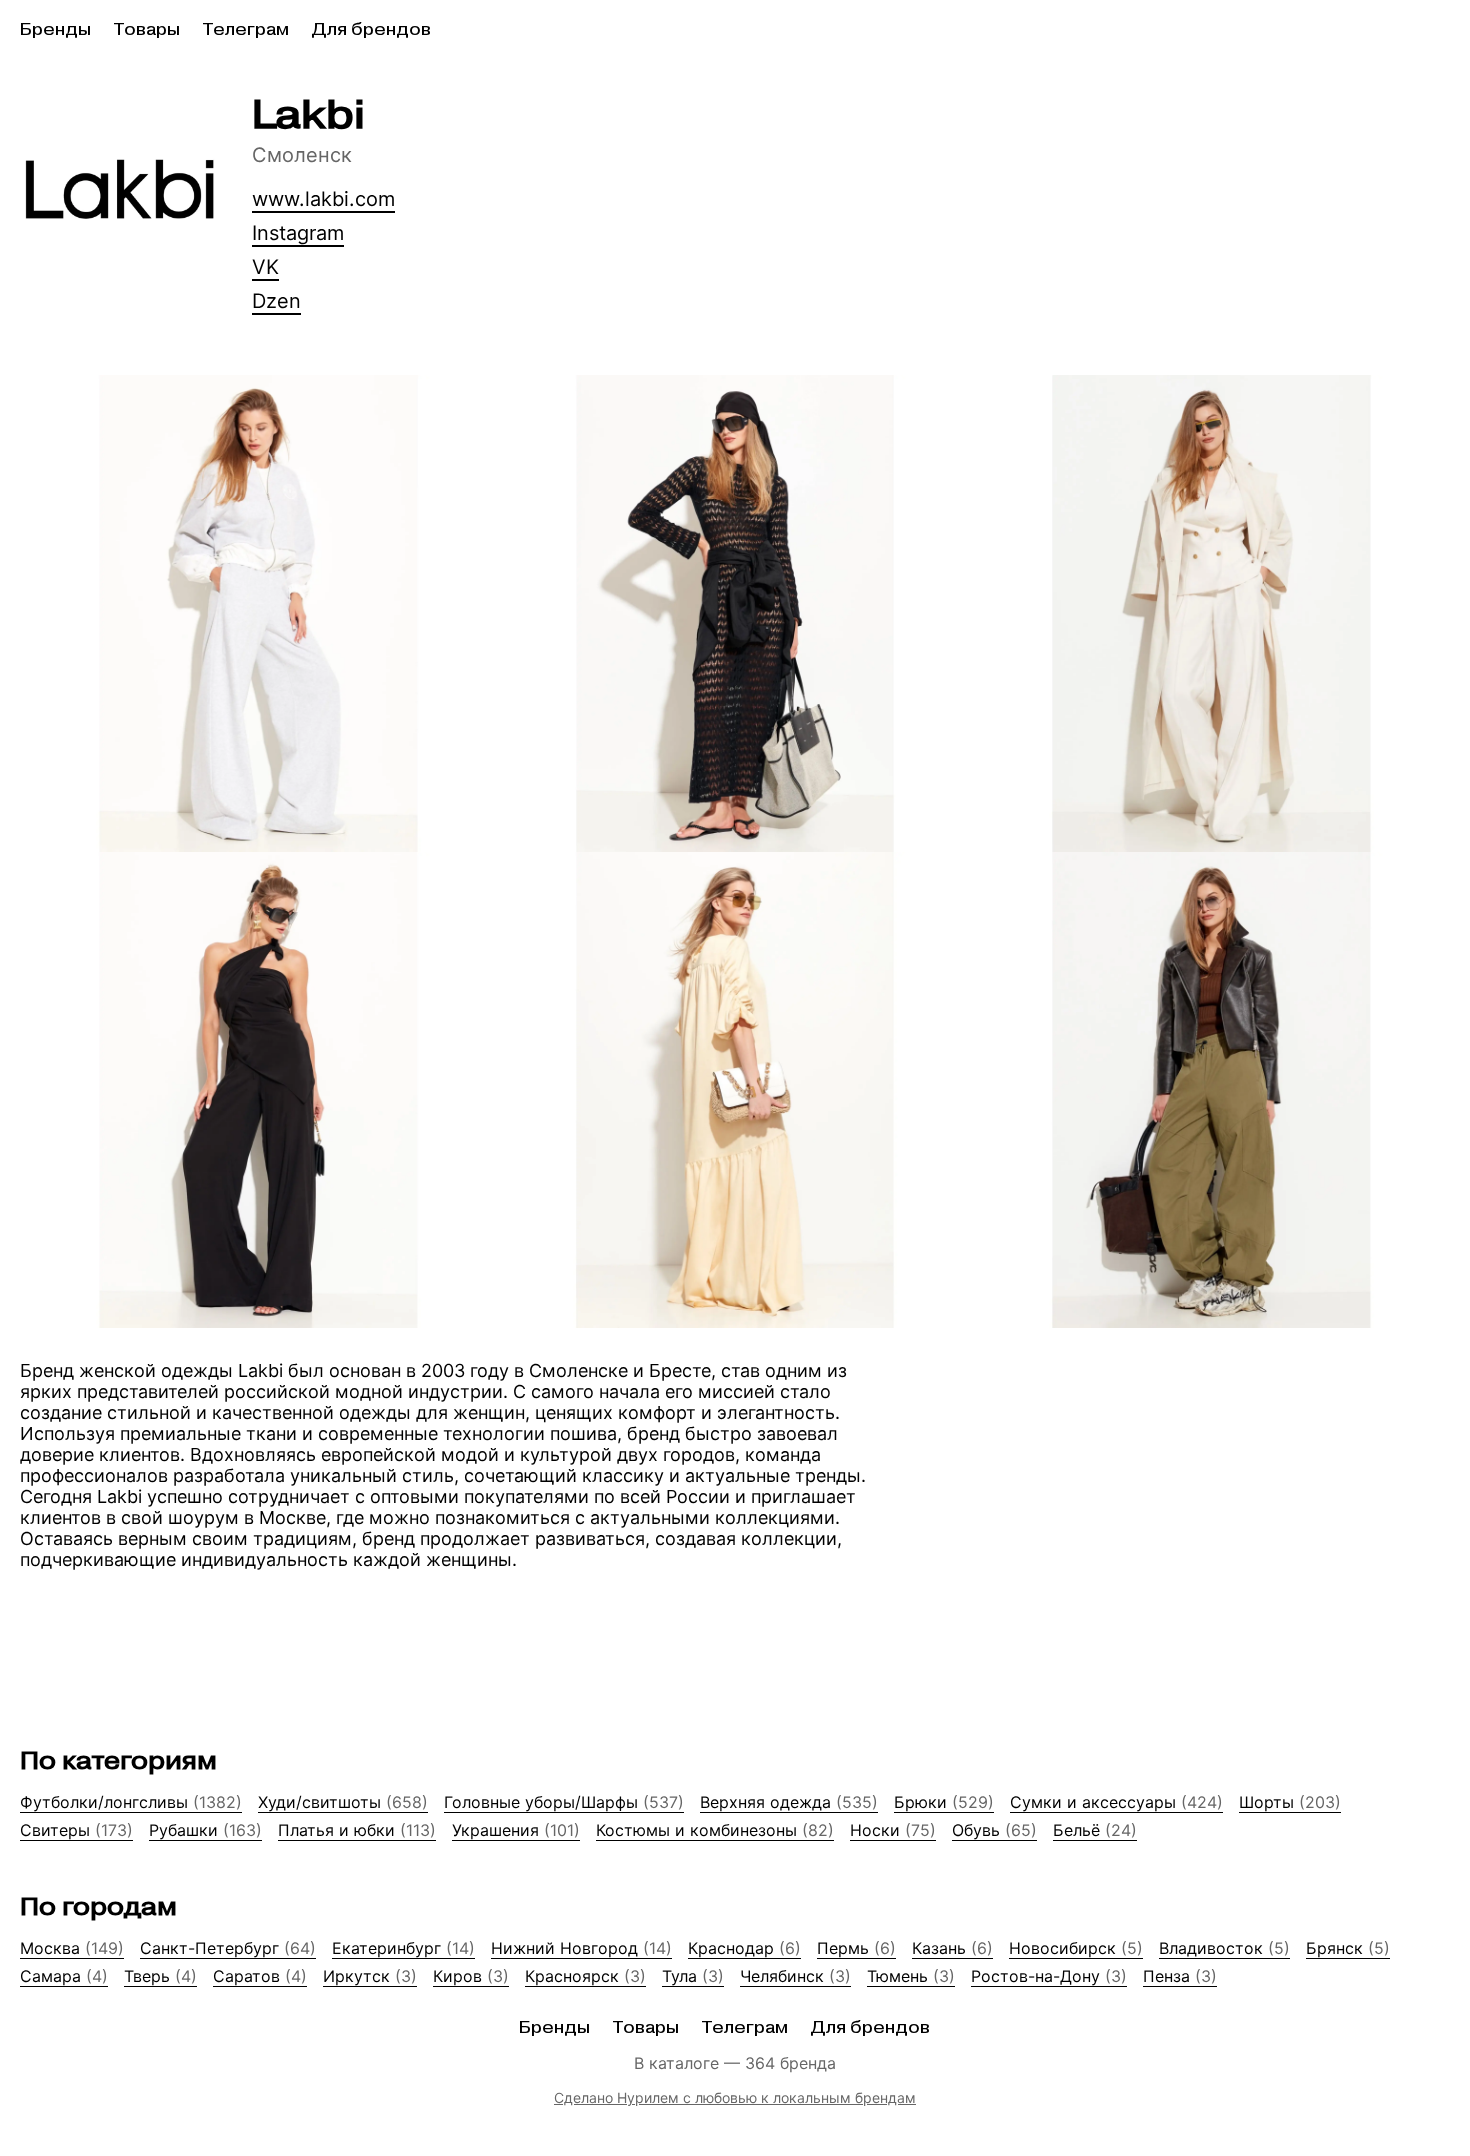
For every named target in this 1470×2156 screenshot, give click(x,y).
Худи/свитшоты (343, 1802)
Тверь (160, 1976)
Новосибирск (1076, 1948)
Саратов (260, 1976)
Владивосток (1224, 1948)
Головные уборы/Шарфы (564, 1802)
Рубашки (205, 1830)
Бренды (55, 29)
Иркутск (370, 1976)
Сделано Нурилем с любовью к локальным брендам (735, 2097)
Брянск (1348, 1948)
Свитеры (76, 1830)
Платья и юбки (357, 1830)
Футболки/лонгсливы (131, 1802)
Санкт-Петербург (228, 1948)
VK (265, 267)
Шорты (1290, 1802)
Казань (952, 1948)
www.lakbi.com (323, 199)
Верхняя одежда (789, 1802)
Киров (471, 1976)
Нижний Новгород (581, 1948)
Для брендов (371, 29)
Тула (693, 1976)
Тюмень (911, 1976)
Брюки (944, 1802)
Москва (72, 1948)
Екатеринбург (403, 1948)
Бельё (1095, 1830)
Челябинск (795, 1976)
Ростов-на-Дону (1049, 1976)
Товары (146, 29)
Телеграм (245, 29)
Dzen (276, 301)
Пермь (856, 1948)
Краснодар (744, 1948)
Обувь (994, 1830)
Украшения (516, 1830)
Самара (64, 1976)
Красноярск (585, 1976)
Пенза (1180, 1976)
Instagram (298, 233)
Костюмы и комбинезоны (715, 1830)
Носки (893, 1830)
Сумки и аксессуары (1116, 1802)
